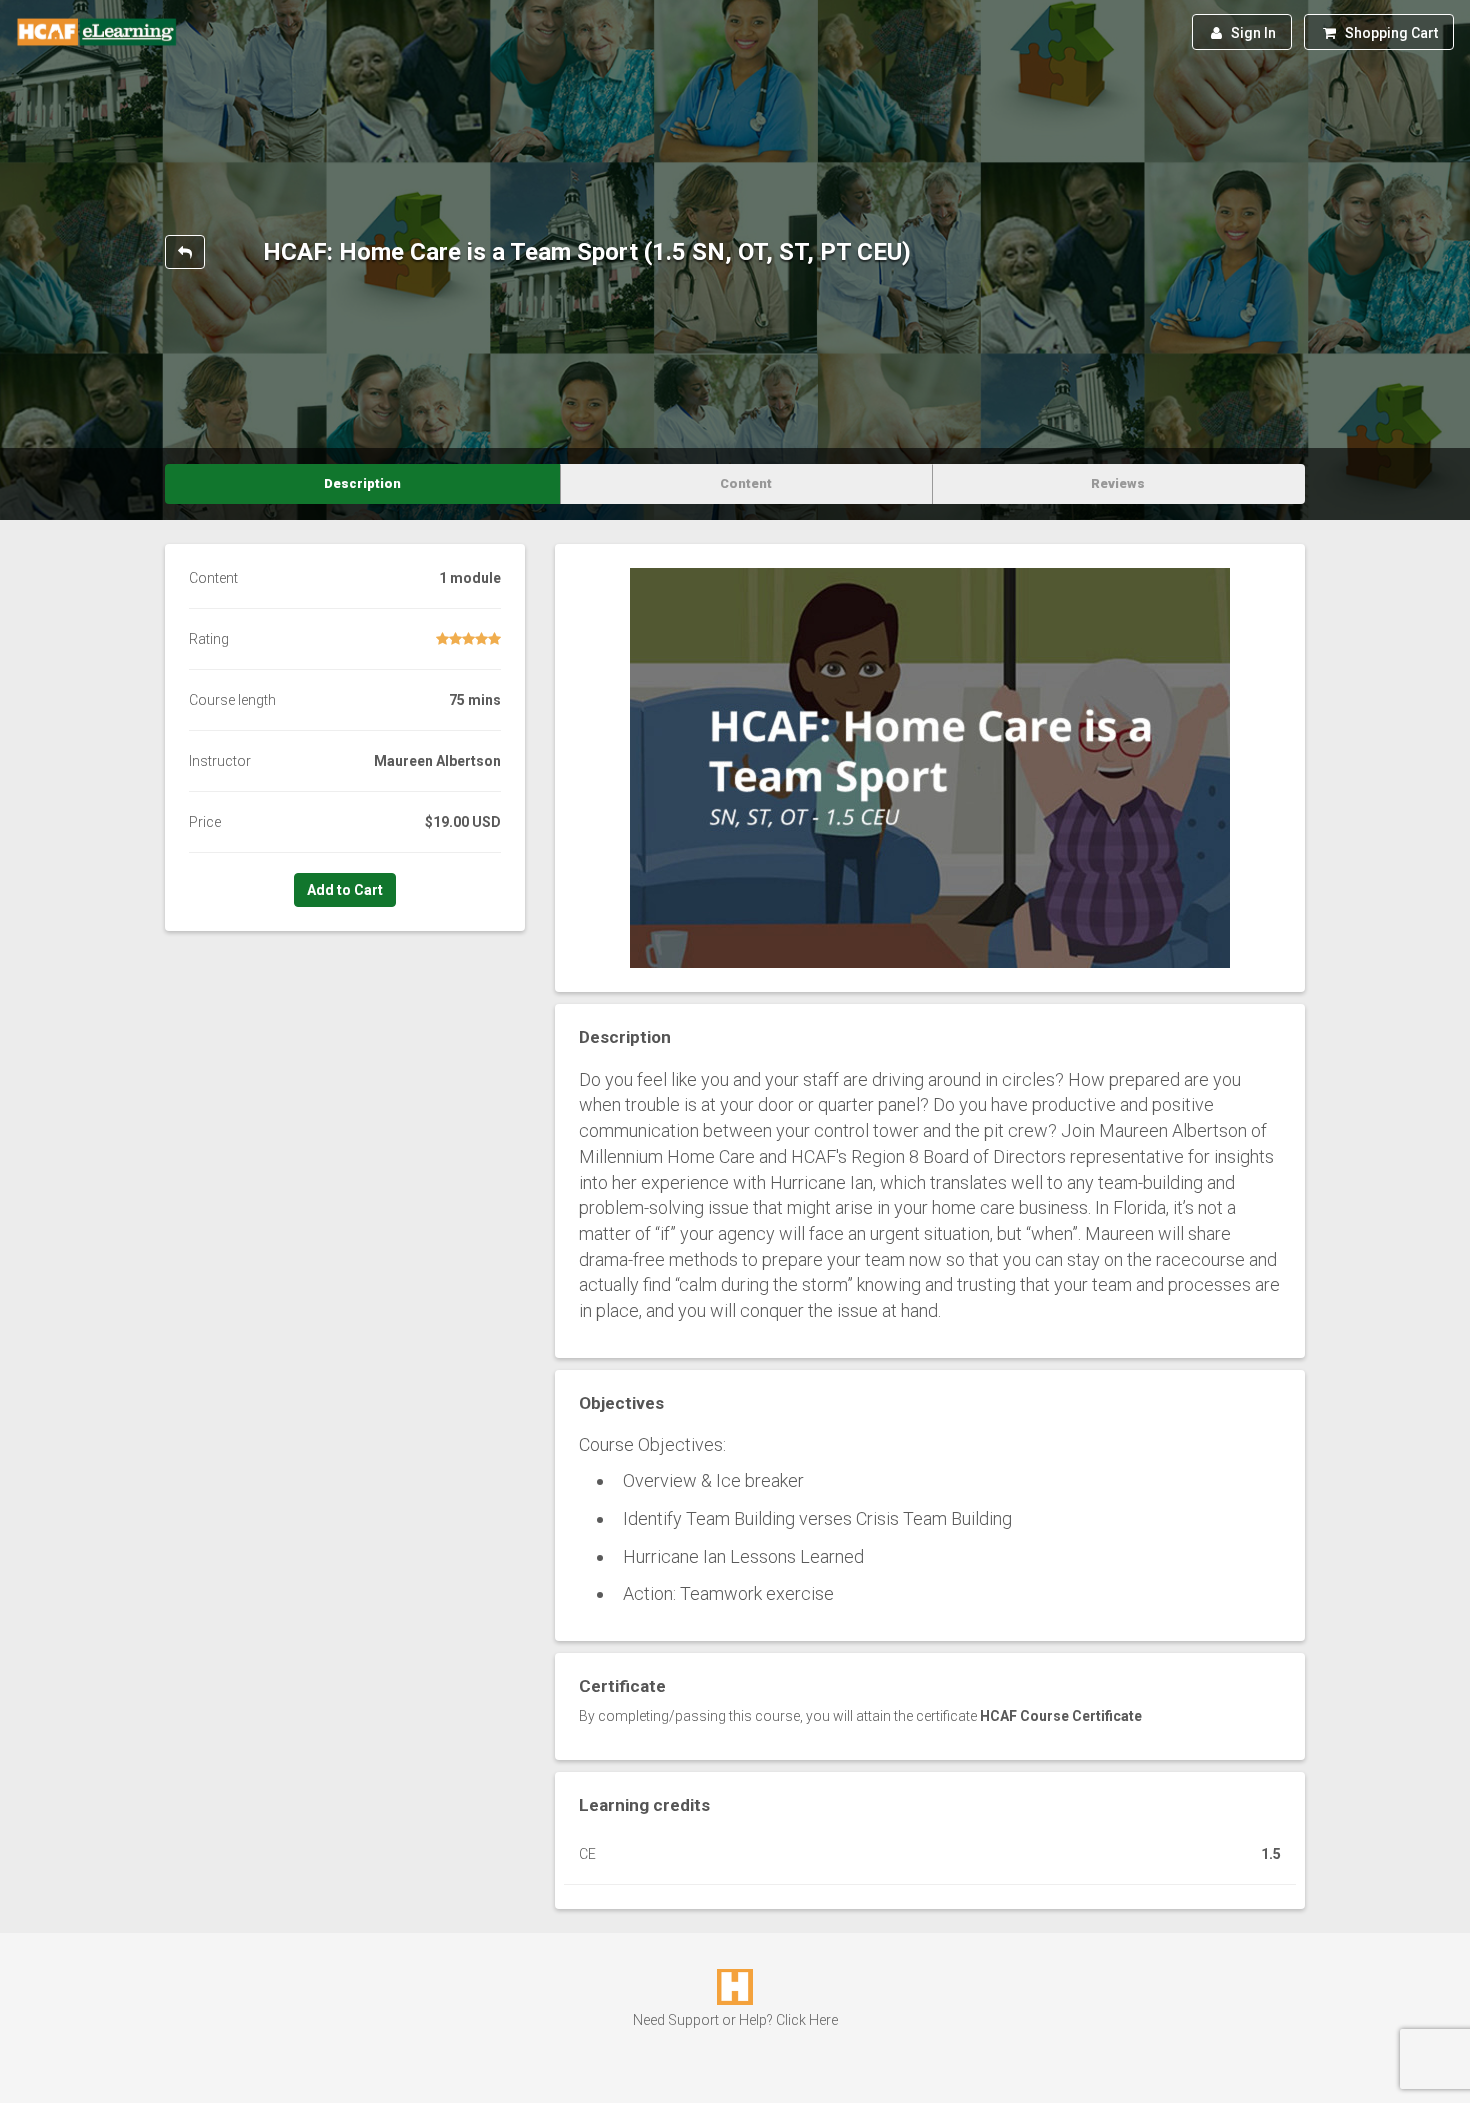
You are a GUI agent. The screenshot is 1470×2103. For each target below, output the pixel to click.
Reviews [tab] (1118, 483)
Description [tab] (362, 483)
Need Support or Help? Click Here (735, 2020)
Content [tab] (746, 483)
